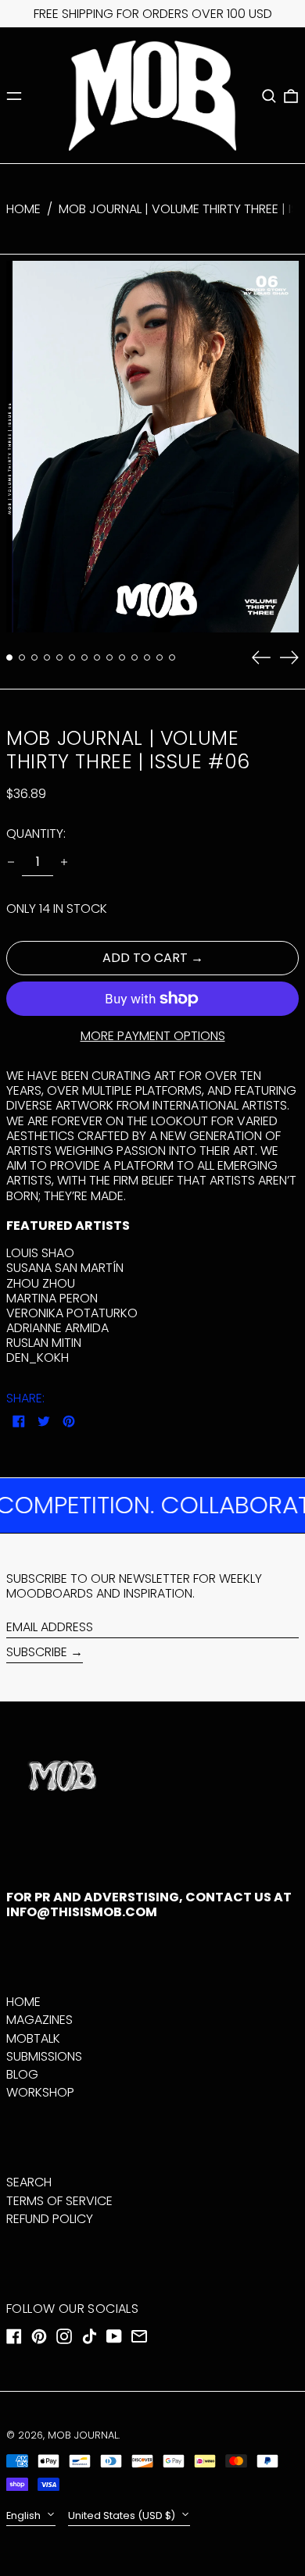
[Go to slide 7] (84, 657)
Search (29, 2182)
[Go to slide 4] (47, 657)
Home (23, 209)
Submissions (44, 2056)
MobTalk (33, 2038)
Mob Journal (83, 2435)
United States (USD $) (123, 2515)
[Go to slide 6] (72, 657)
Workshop (40, 2092)
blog (22, 2074)
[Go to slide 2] (22, 657)
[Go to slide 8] (97, 657)
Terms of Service (59, 2201)
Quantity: (36, 834)
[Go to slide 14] (172, 657)
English (25, 2515)
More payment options (153, 1036)
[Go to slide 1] (9, 657)
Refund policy (50, 2219)
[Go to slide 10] (122, 657)
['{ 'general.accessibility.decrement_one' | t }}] (11, 862)
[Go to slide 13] (160, 657)
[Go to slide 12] (147, 657)
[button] (269, 96)
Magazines (39, 2020)
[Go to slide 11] (135, 657)
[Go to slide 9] (109, 657)
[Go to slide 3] (34, 657)
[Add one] (64, 862)
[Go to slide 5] (59, 657)
